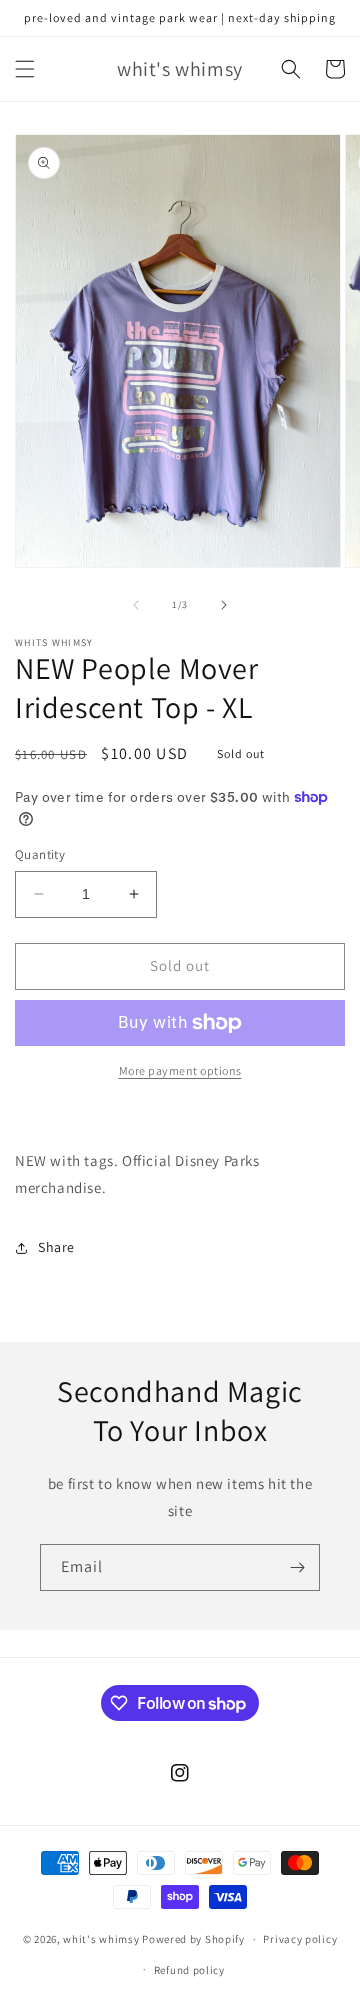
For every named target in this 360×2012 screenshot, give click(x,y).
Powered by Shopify (193, 1939)
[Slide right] (224, 605)
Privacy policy (300, 1939)
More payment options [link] (180, 1070)
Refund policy (189, 1970)
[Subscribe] (297, 1567)
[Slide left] (136, 605)
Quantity (40, 854)
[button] (25, 69)
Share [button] (56, 1247)
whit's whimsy (101, 1939)
